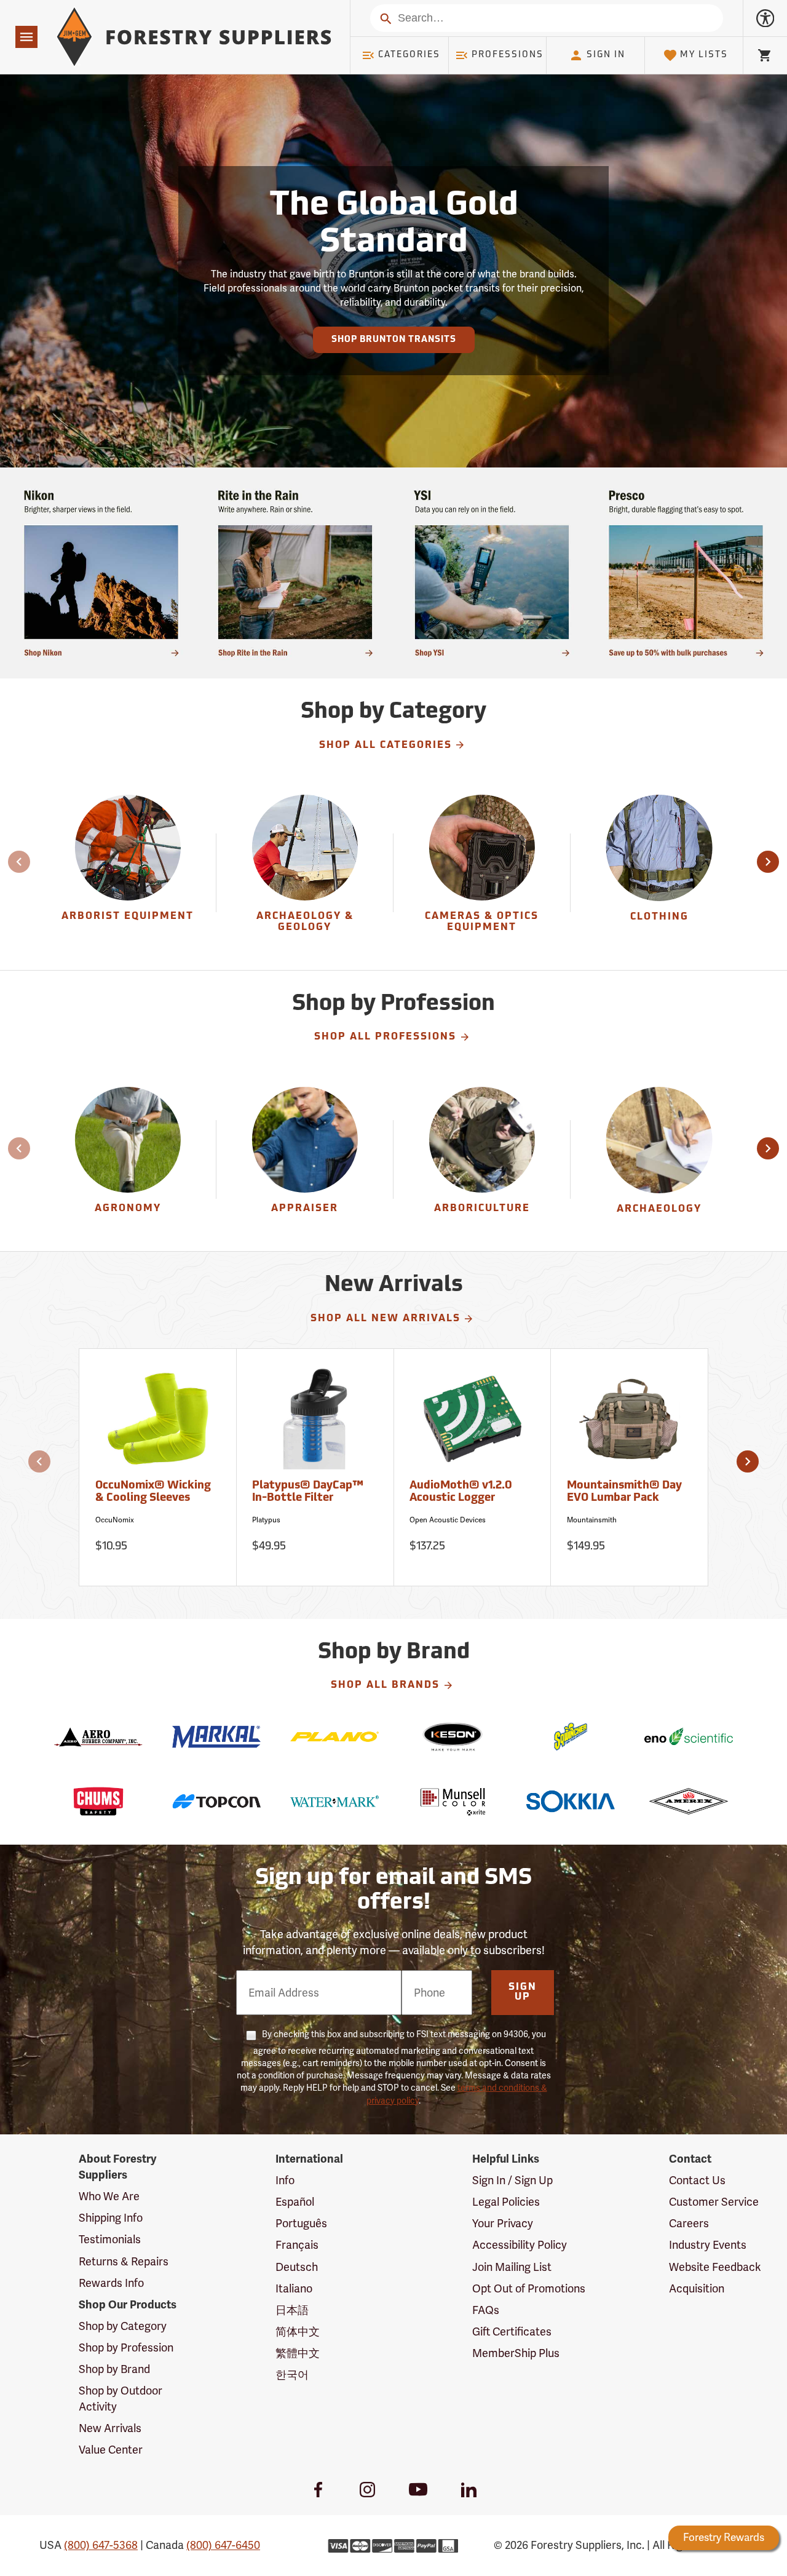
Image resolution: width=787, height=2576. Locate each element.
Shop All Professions (385, 1037)
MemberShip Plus (516, 2353)
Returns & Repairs (124, 2261)
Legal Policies (506, 2202)
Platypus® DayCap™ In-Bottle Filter (308, 1492)
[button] (768, 862)
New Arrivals (110, 2428)
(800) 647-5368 (101, 2545)
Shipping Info (111, 2218)
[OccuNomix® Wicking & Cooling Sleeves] (158, 1425)
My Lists (704, 55)
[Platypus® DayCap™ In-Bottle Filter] (315, 1425)
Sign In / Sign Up (512, 2180)
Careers (689, 2223)
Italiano (294, 2288)
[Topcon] (216, 1801)
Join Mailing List (512, 2267)
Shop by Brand (114, 2369)
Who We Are (109, 2196)
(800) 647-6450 (223, 2545)
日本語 (292, 2310)
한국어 (292, 2375)
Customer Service (714, 2202)
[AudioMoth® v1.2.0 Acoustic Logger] (473, 1425)
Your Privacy (503, 2223)
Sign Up (523, 1992)
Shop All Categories (386, 745)
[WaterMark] (334, 1801)
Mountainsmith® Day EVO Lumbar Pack (624, 1492)
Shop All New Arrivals (386, 1319)
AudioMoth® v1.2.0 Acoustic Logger (461, 1492)
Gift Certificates (512, 2332)
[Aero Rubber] (98, 1737)
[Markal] (216, 1737)
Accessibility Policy (520, 2245)
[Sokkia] (571, 1801)
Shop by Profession (126, 2347)
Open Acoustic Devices (448, 1520)
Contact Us (697, 2180)
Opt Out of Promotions (529, 2288)
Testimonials (110, 2239)
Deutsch (297, 2267)
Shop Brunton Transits (394, 340)
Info (285, 2180)
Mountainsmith (592, 1520)
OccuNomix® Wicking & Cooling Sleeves (153, 1492)
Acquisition (697, 2288)
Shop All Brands (385, 1685)
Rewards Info (111, 2283)
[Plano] (334, 1737)
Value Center (111, 2450)
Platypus (266, 1520)
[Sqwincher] (571, 1737)
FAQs (486, 2310)
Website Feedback (715, 2267)
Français (297, 2245)
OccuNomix (115, 1520)
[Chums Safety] (98, 1801)
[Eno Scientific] (689, 1737)
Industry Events (708, 2245)
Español (295, 2202)
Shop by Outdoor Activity (121, 2399)
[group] (128, 873)
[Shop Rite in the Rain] (295, 573)
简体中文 (298, 2332)
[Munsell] (453, 1801)
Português (301, 2223)
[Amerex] (689, 1801)
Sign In (606, 55)
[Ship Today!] (101, 573)
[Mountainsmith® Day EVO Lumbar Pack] (630, 1425)
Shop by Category (123, 2326)
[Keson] (453, 1737)
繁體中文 (298, 2353)
